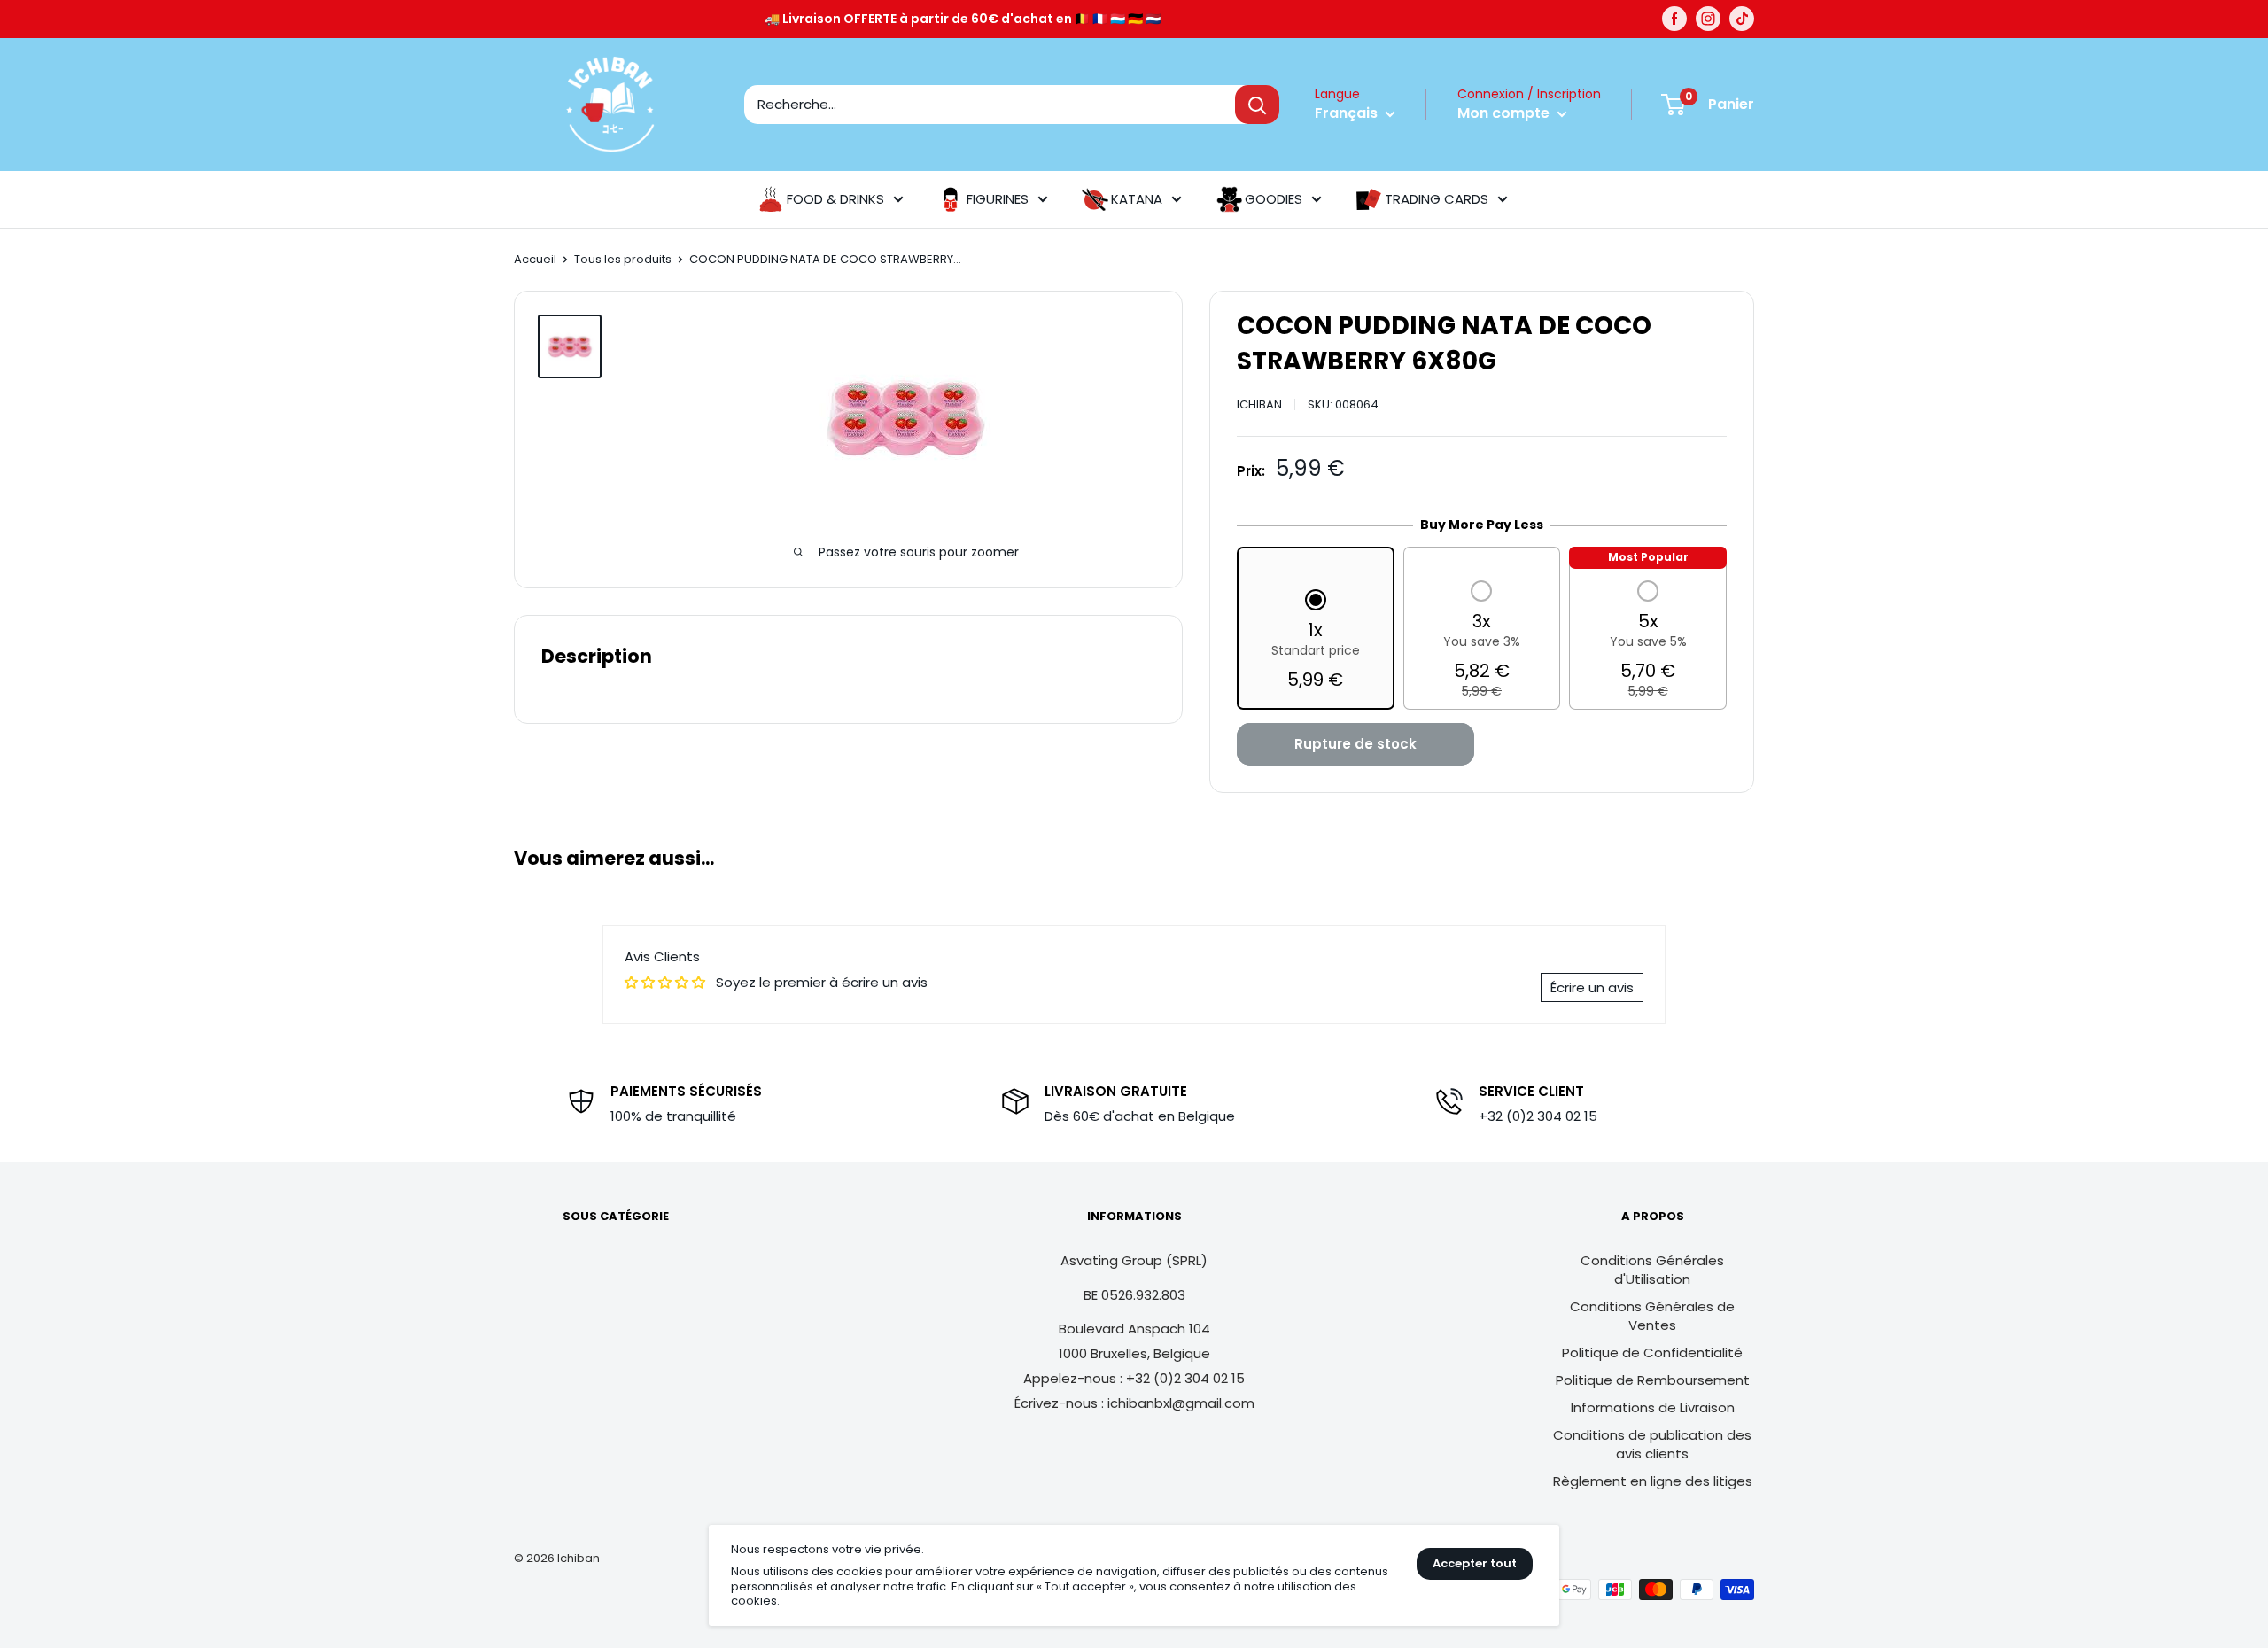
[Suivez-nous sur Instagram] (1708, 19)
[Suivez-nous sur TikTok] (1742, 19)
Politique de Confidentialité (1652, 1353)
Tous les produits (623, 259)
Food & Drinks (835, 199)
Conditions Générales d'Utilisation (1652, 1270)
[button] (1316, 641)
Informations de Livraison (1653, 1407)
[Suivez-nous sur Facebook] (1674, 19)
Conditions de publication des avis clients (1652, 1444)
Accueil (535, 259)
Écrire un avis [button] (1592, 987)
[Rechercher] (1257, 105)
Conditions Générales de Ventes (1652, 1316)
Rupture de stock (1355, 744)
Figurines (998, 199)
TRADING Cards (1437, 199)
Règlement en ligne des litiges (1653, 1481)
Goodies (1274, 199)
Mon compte (1505, 113)
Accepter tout (1475, 1563)
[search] (990, 105)
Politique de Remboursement (1653, 1380)
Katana (1137, 199)
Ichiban (1259, 404)
